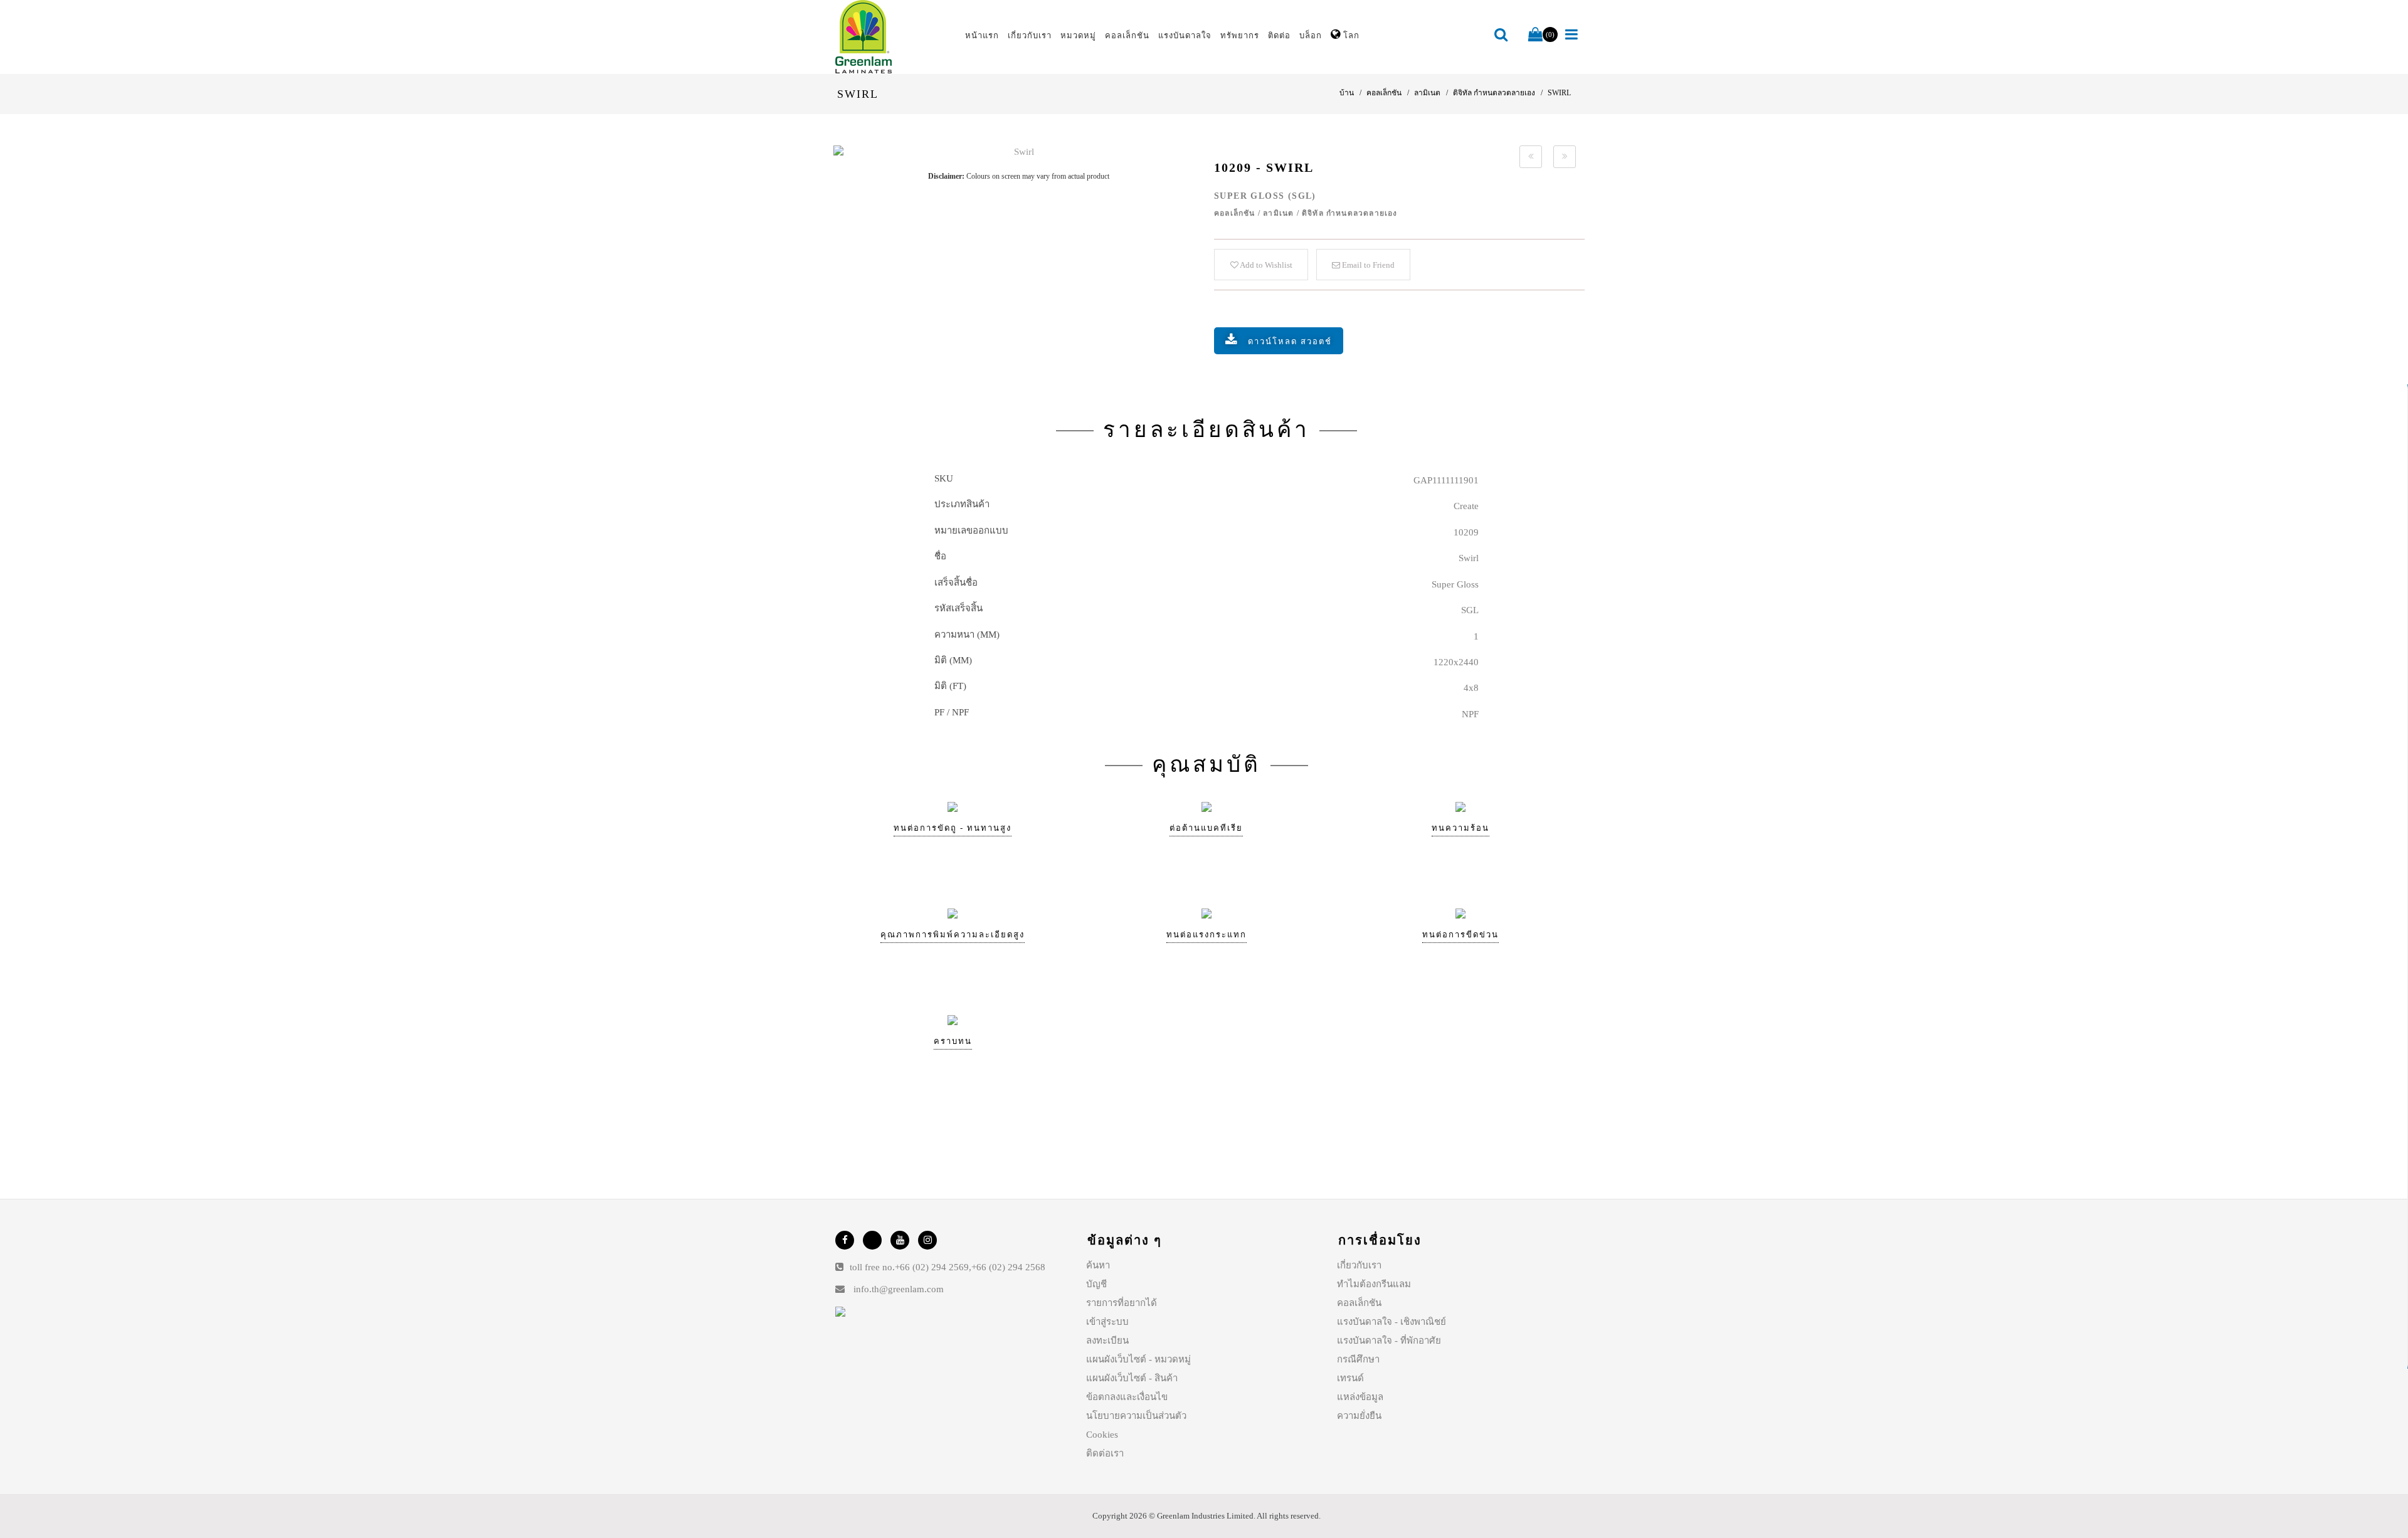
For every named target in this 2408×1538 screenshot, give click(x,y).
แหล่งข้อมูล (1360, 1397)
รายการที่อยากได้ (1122, 1303)
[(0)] (1535, 35)
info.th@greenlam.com (899, 1289)
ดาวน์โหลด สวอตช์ (1290, 341)
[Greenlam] (893, 37)
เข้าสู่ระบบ (1107, 1322)
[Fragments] (1531, 157)
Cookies (1102, 1435)
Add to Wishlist (1265, 265)
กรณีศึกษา (1358, 1359)
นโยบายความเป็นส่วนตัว (1136, 1416)
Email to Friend (1367, 265)
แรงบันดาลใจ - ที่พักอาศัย (1389, 1340)
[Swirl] (1019, 152)
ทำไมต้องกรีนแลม (1374, 1284)
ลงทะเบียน (1107, 1340)
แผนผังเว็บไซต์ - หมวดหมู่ (1138, 1359)
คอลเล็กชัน (1359, 1303)
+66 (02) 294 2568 (1008, 1267)
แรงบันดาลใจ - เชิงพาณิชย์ (1391, 1322)
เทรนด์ (1350, 1378)
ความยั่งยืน (1359, 1416)
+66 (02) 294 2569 (932, 1267)
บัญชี (1096, 1284)
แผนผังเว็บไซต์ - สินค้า (1132, 1378)
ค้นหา (1098, 1265)
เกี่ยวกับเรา (1359, 1265)
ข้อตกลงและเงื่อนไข (1127, 1397)
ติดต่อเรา (1105, 1453)
